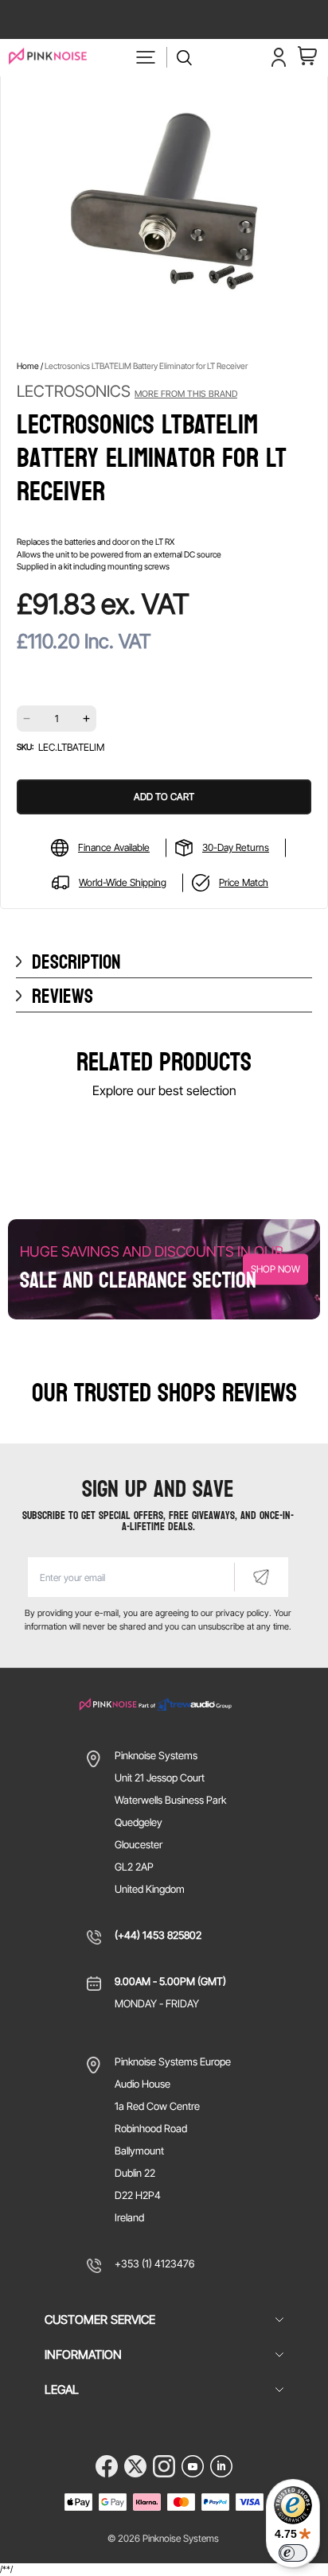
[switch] (293, 2553)
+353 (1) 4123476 (154, 2263)
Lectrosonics (127, 391)
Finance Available (114, 847)
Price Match (244, 882)
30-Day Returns (236, 847)
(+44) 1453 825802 (158, 1935)
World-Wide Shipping (123, 882)
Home (28, 366)
